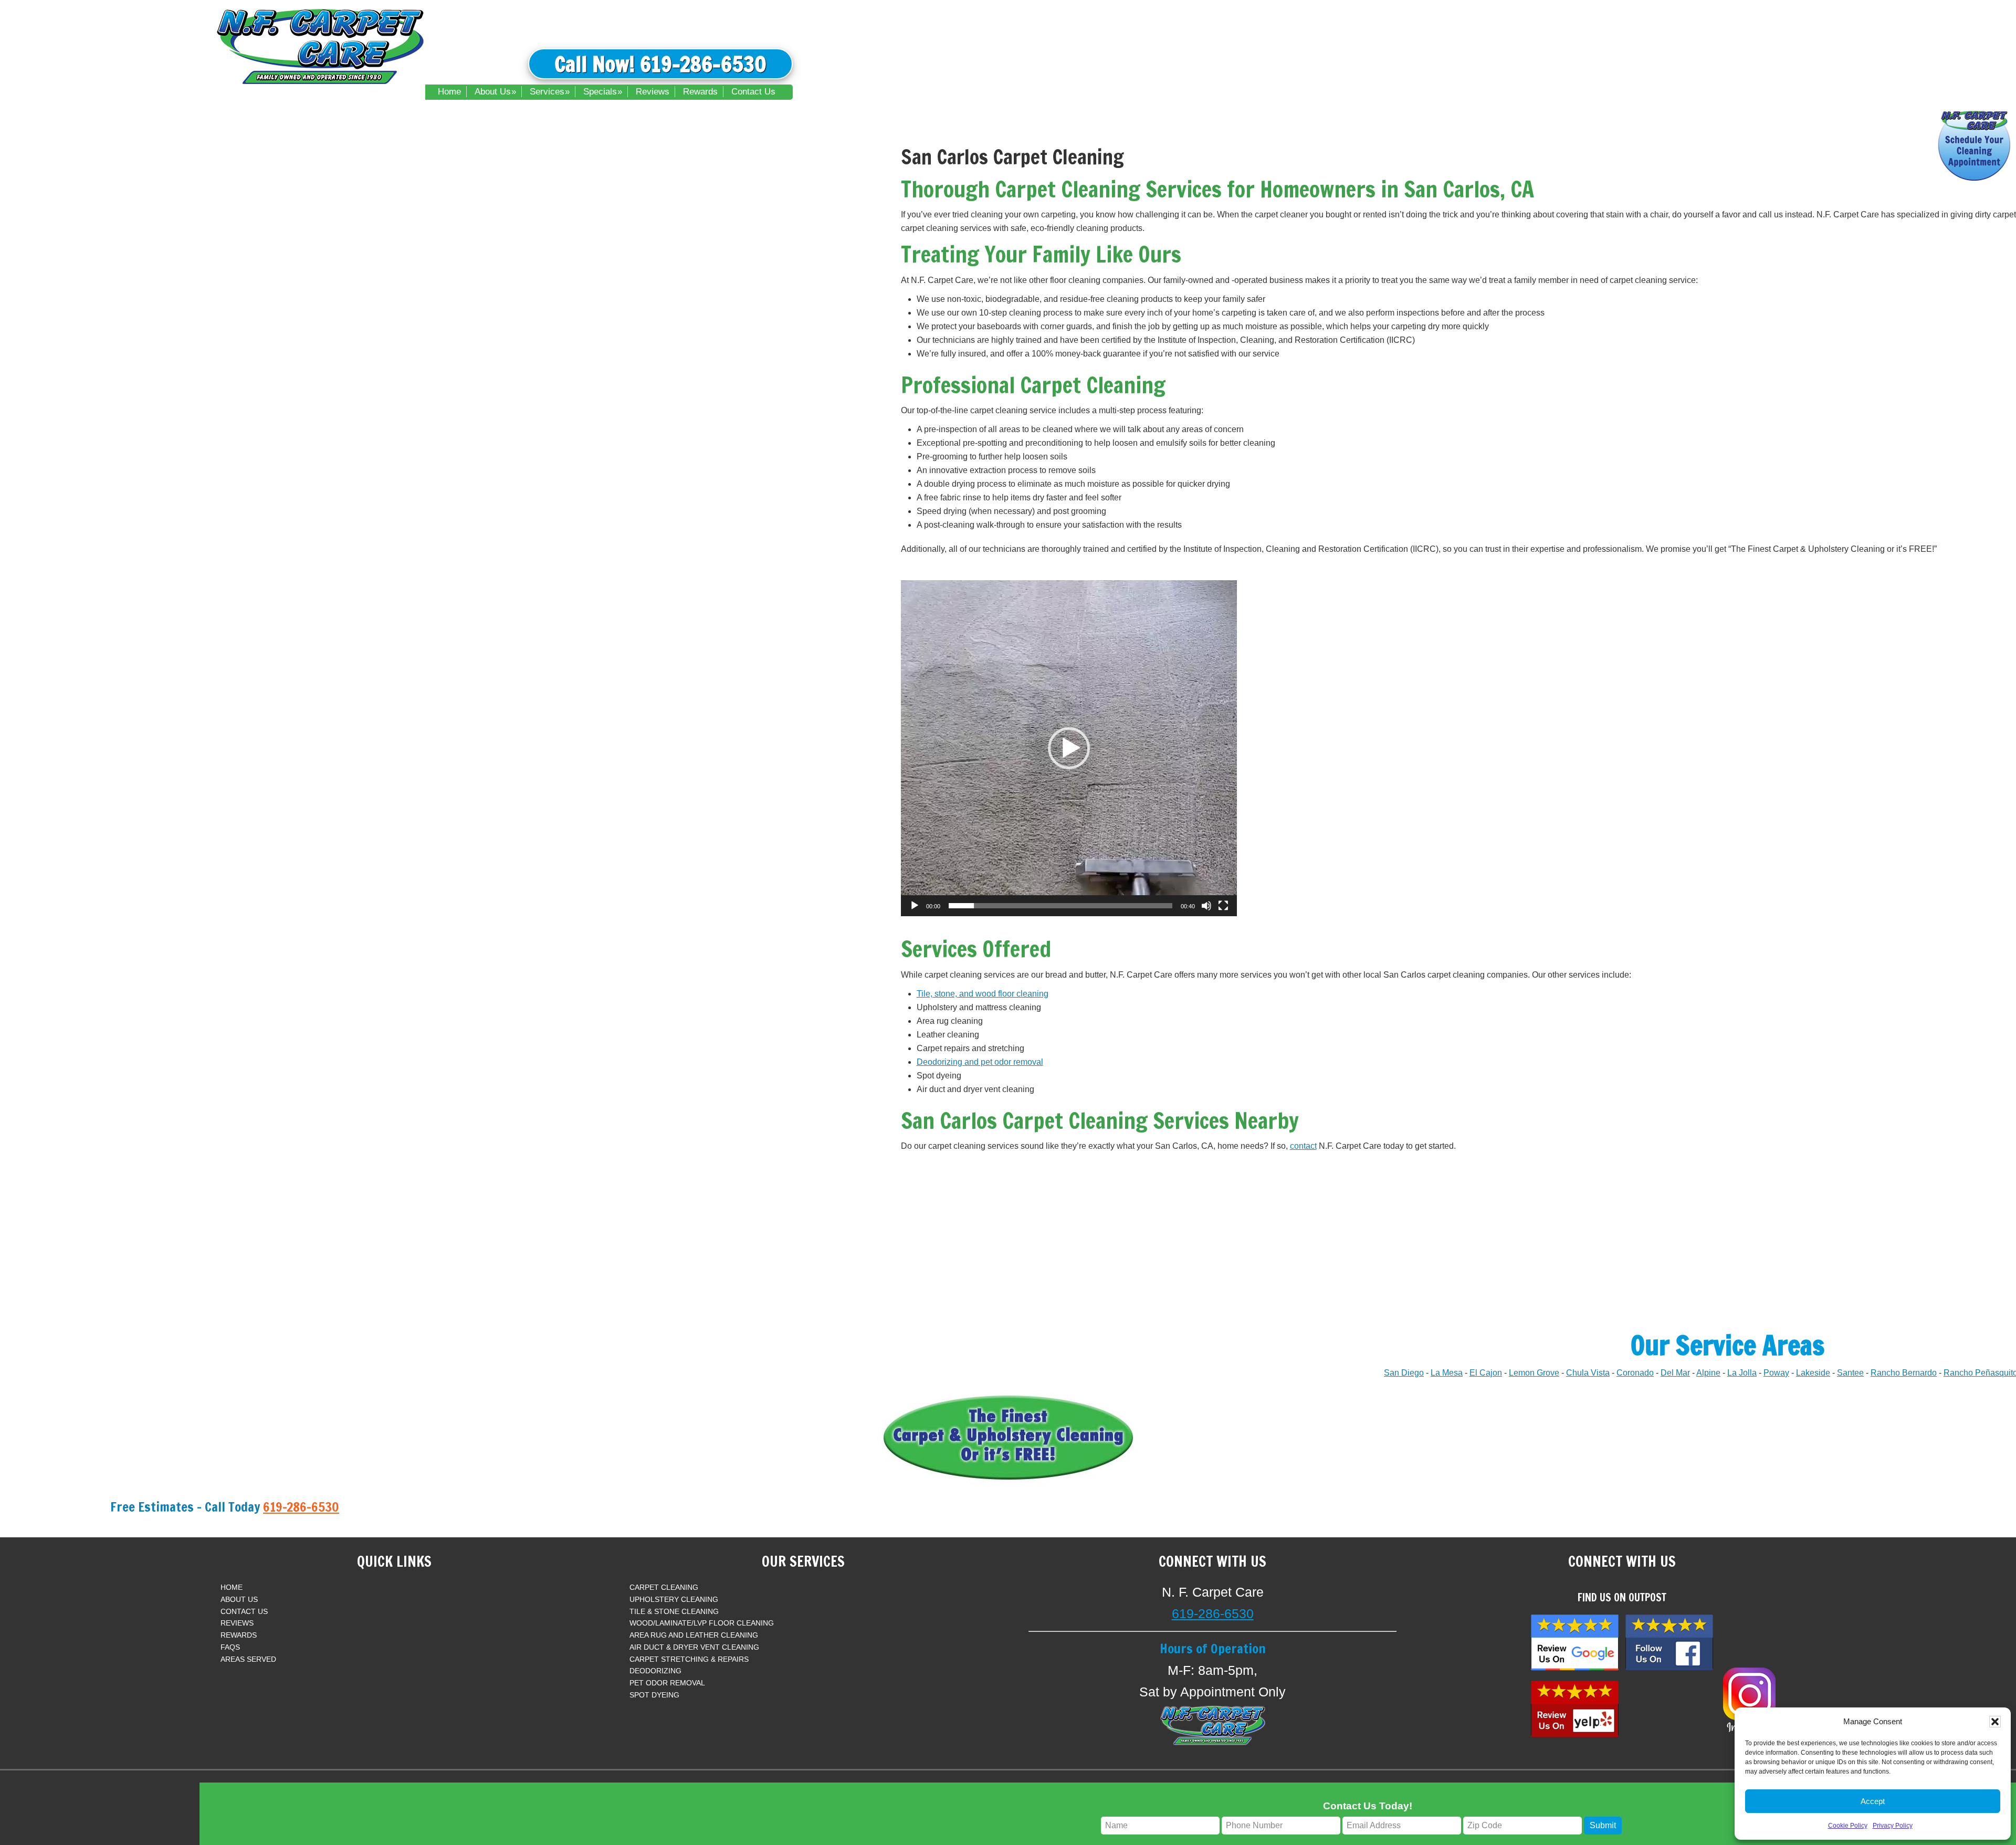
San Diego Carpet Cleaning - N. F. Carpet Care (320, 45)
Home (232, 1587)
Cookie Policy (1848, 1826)
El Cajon (1486, 1373)
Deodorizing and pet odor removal (980, 1062)
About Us (239, 1599)
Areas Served (248, 1659)
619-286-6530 (301, 1507)
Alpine (1708, 1373)
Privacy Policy (1893, 1826)
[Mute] (1206, 906)
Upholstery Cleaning (674, 1599)
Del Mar (1675, 1373)
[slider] (1060, 906)
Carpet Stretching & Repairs (689, 1659)
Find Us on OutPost (1622, 1597)
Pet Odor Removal (667, 1683)
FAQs (230, 1647)
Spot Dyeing (654, 1695)
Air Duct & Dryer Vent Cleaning (694, 1647)
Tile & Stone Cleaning (674, 1611)
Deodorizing (655, 1671)
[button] (1995, 1722)
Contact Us (244, 1611)
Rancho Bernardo (1904, 1373)
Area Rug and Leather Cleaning (694, 1635)
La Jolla (1742, 1373)
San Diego (1404, 1373)
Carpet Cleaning (664, 1587)
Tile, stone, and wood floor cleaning (983, 994)
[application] (1069, 748)
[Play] (915, 906)
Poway (1776, 1373)
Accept (1873, 1801)
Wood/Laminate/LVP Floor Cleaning (702, 1623)
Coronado (1635, 1373)
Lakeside (1813, 1373)
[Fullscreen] (1223, 906)
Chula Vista (1588, 1373)
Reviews (237, 1623)
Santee (1850, 1373)
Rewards (239, 1635)
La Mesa (1447, 1373)
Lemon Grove (1534, 1373)
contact (1303, 1146)
